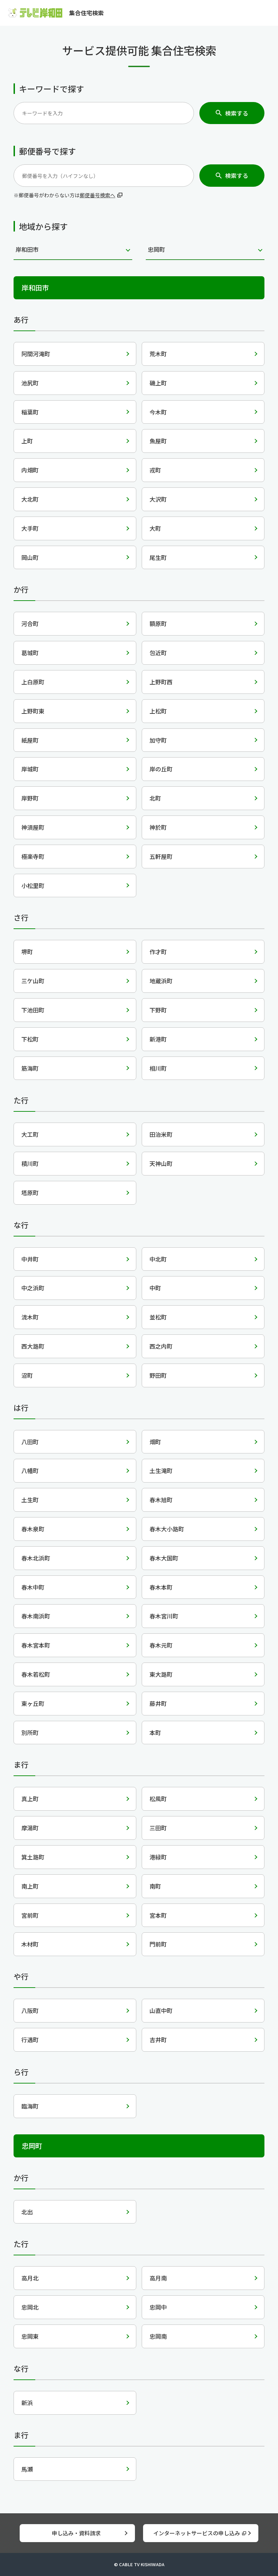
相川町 (158, 1068)
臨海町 (30, 2106)
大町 (155, 528)
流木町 (30, 1317)
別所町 (30, 1733)
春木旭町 (161, 1500)
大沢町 (158, 499)
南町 (155, 1886)
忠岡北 (30, 2307)
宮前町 (30, 1915)
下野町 (158, 1010)
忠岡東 (30, 2336)
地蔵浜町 (161, 981)
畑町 (155, 1442)
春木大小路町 (167, 1529)
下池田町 (33, 1010)
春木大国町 (164, 1558)
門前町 (158, 1944)
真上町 (30, 1799)
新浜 (27, 2403)
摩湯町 (30, 1828)
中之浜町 (33, 1288)
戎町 (155, 470)
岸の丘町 (161, 769)
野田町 (158, 1375)
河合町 (30, 623)
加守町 (158, 740)
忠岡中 (158, 2307)
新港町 (158, 1039)
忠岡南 (158, 2336)
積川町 (30, 1163)
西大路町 (33, 1346)
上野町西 (161, 682)
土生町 (30, 1500)
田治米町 (161, 1134)
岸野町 (30, 798)
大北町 (30, 499)
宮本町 (158, 1915)
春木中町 (33, 1587)
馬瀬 (27, 2469)
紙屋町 (30, 740)
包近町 (158, 653)
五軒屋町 (161, 856)
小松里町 (33, 885)
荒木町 (158, 354)
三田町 (158, 1828)
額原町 (158, 623)
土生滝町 (161, 1471)
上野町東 (33, 711)
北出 (27, 2212)
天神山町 (161, 1163)
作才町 (158, 952)
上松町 (158, 711)
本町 (155, 1733)
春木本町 (161, 1587)
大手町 (30, 528)
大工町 (30, 1134)
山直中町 (161, 2010)
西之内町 (161, 1346)
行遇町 (30, 2040)
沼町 (27, 1375)
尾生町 (158, 557)
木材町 (30, 1944)
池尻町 (30, 383)
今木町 (158, 412)
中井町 (30, 1259)
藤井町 (158, 1703)
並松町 (158, 1317)
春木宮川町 (164, 1616)
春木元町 (161, 1645)
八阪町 (30, 2010)
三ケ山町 (33, 981)
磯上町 (158, 383)
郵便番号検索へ (97, 195)
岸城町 (30, 769)
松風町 (158, 1799)
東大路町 (161, 1674)
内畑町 (30, 470)
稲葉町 (30, 412)
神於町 (158, 827)
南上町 (30, 1886)
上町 (27, 441)
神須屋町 (33, 827)
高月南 (158, 2278)
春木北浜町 (36, 1558)
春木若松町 (36, 1674)
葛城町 (30, 653)
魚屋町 (158, 441)
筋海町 (30, 1068)
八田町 (30, 1442)
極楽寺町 (33, 856)
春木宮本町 (36, 1645)
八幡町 (30, 1471)
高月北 (30, 2278)
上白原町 (33, 682)
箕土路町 (33, 1857)
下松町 (30, 1039)
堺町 (27, 952)
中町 (155, 1288)
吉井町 (158, 2040)
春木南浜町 (36, 1616)
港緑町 (158, 1857)
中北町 (158, 1259)
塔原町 (30, 1193)
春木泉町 (33, 1529)
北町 (155, 798)
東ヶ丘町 (33, 1703)
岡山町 (30, 557)
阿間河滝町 (36, 354)
